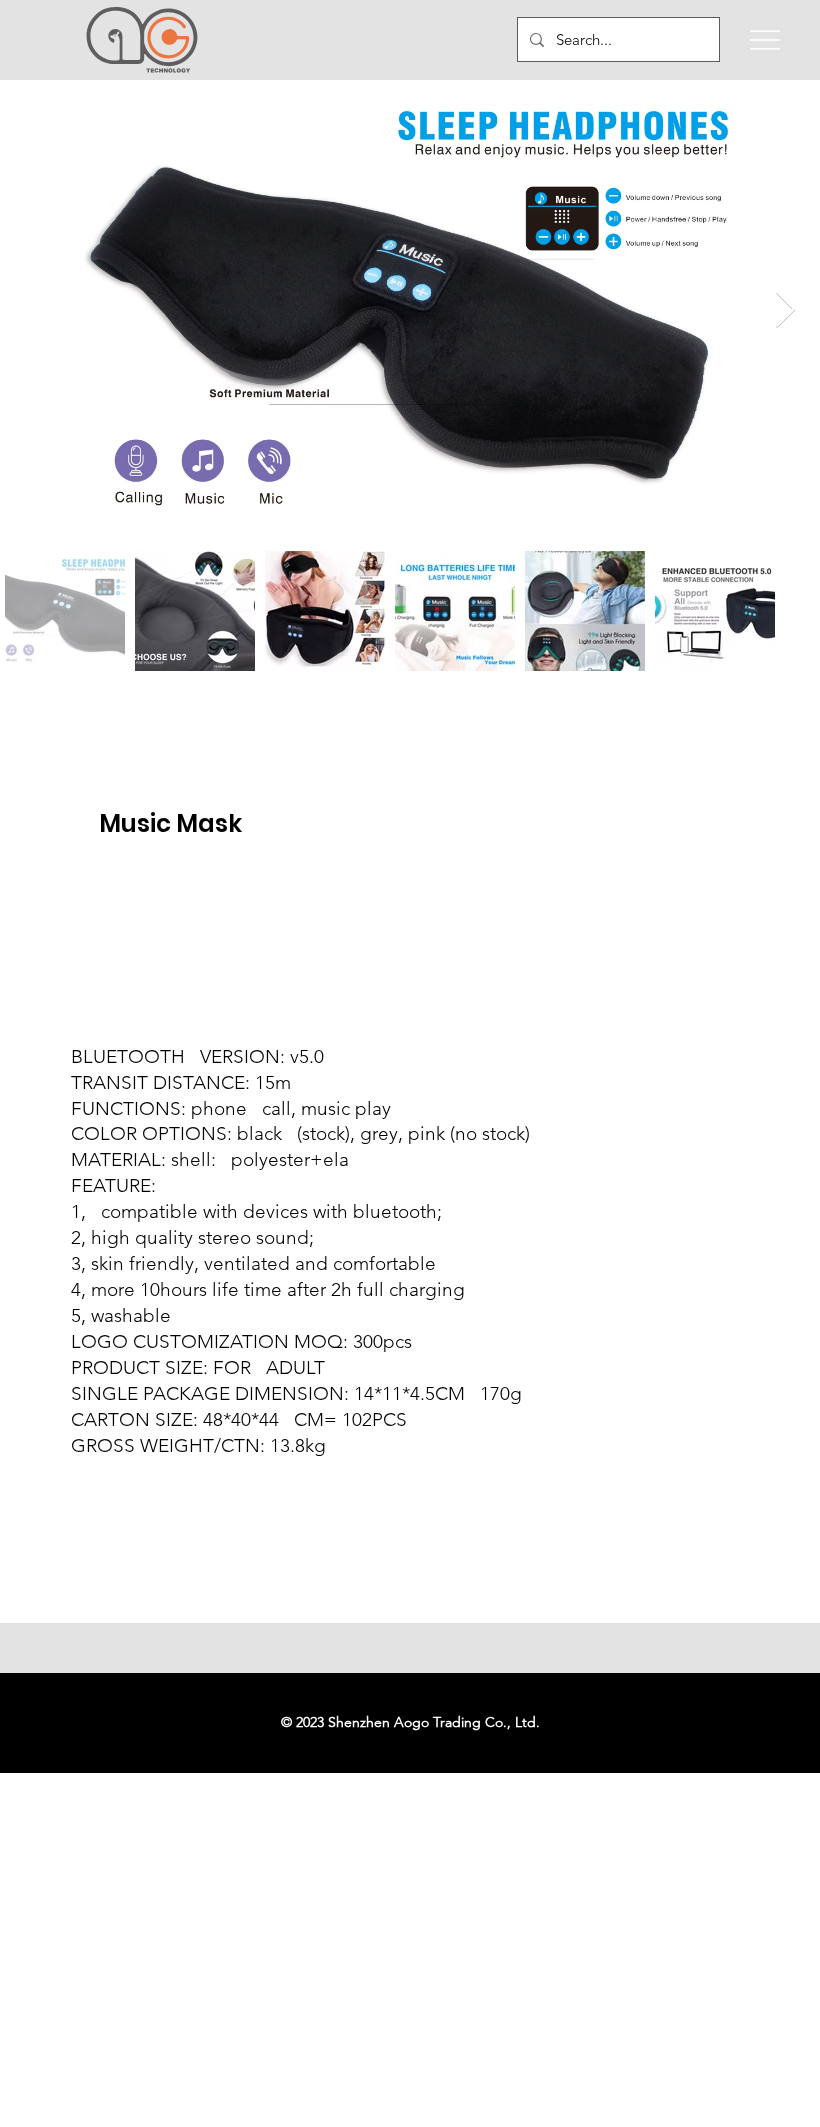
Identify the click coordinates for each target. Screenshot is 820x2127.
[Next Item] (785, 310)
